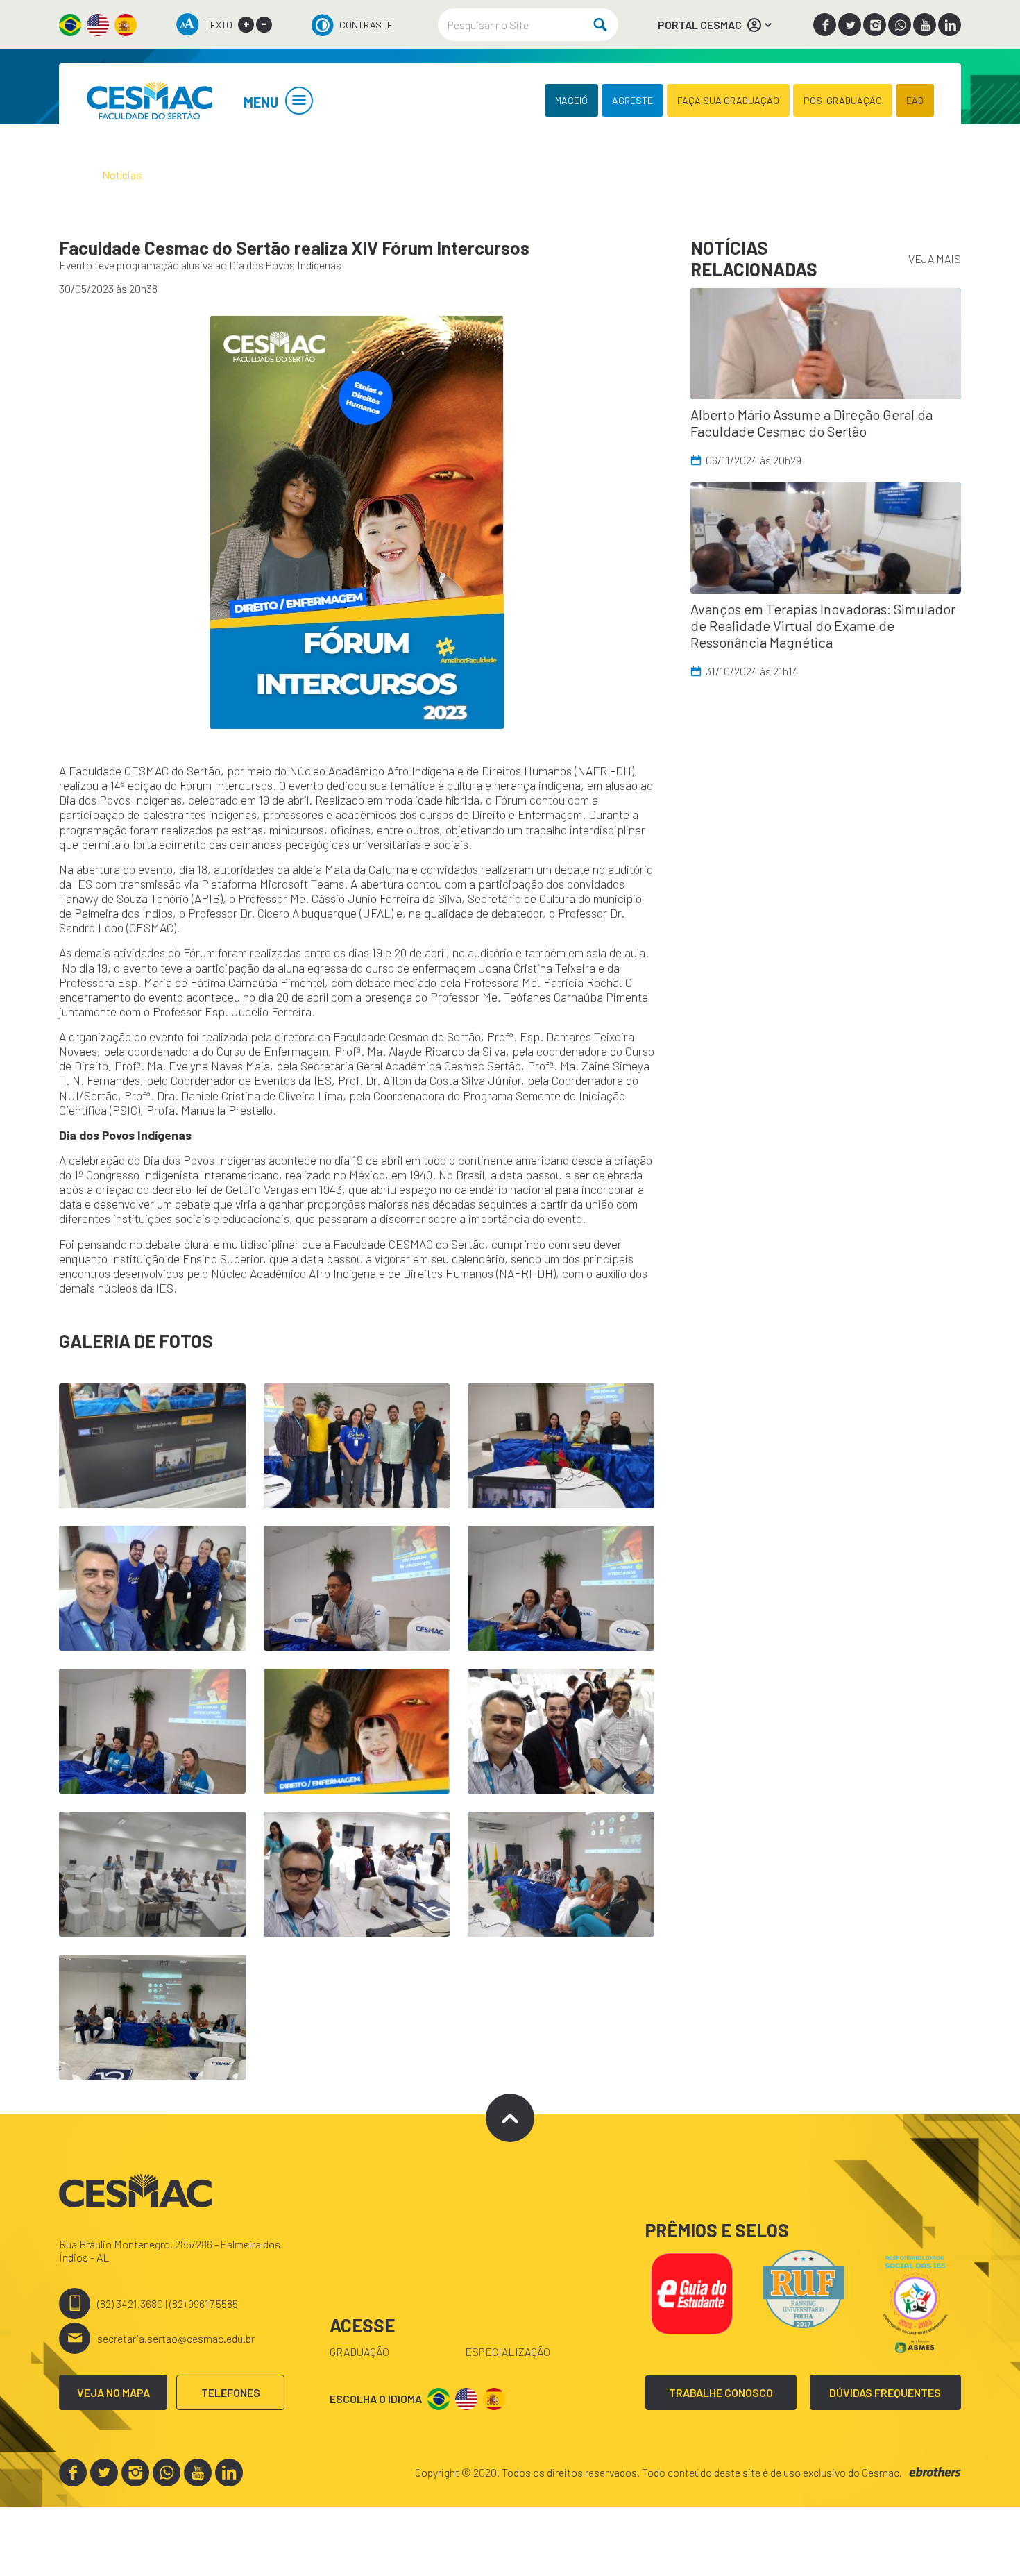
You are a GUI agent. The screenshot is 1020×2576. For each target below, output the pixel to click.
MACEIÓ (571, 100)
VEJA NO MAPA (113, 2392)
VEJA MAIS (935, 259)
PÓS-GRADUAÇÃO (843, 100)
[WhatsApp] (900, 25)
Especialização (508, 2351)
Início (71, 175)
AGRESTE (632, 100)
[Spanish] (126, 25)
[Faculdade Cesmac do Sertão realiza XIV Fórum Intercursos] (149, 100)
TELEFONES (231, 2392)
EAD (915, 100)
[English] (98, 25)
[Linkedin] (950, 25)
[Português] (70, 25)
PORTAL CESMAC (700, 25)
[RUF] (804, 2287)
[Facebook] (825, 25)
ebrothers (935, 2472)
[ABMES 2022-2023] (915, 2302)
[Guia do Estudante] (691, 2292)
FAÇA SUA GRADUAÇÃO (728, 100)
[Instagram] (875, 25)
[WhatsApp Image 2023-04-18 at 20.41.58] (357, 522)
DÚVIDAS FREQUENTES (885, 2392)
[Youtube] (925, 25)
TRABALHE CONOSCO (721, 2392)
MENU (261, 102)
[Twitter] (850, 25)
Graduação (359, 2351)
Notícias (122, 175)
